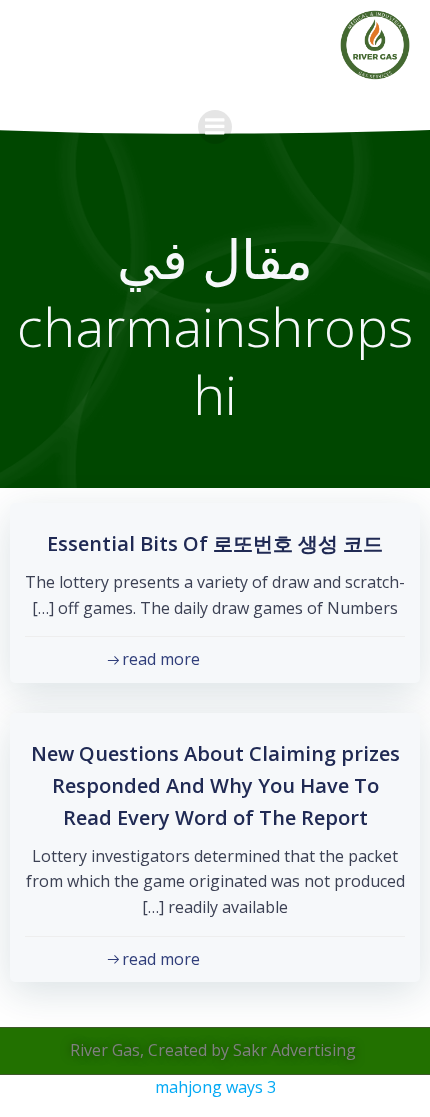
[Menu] (215, 127)
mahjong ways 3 (215, 1087)
